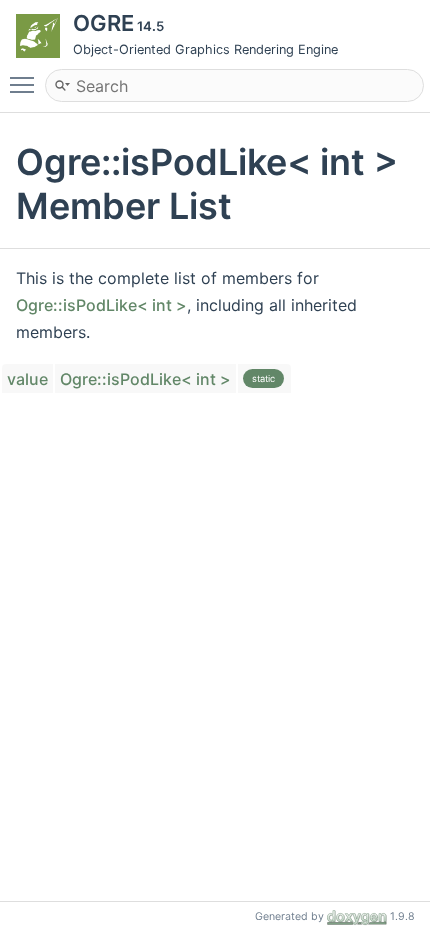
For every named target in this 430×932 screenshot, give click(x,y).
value (27, 379)
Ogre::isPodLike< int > (101, 305)
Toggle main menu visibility (26, 84)
